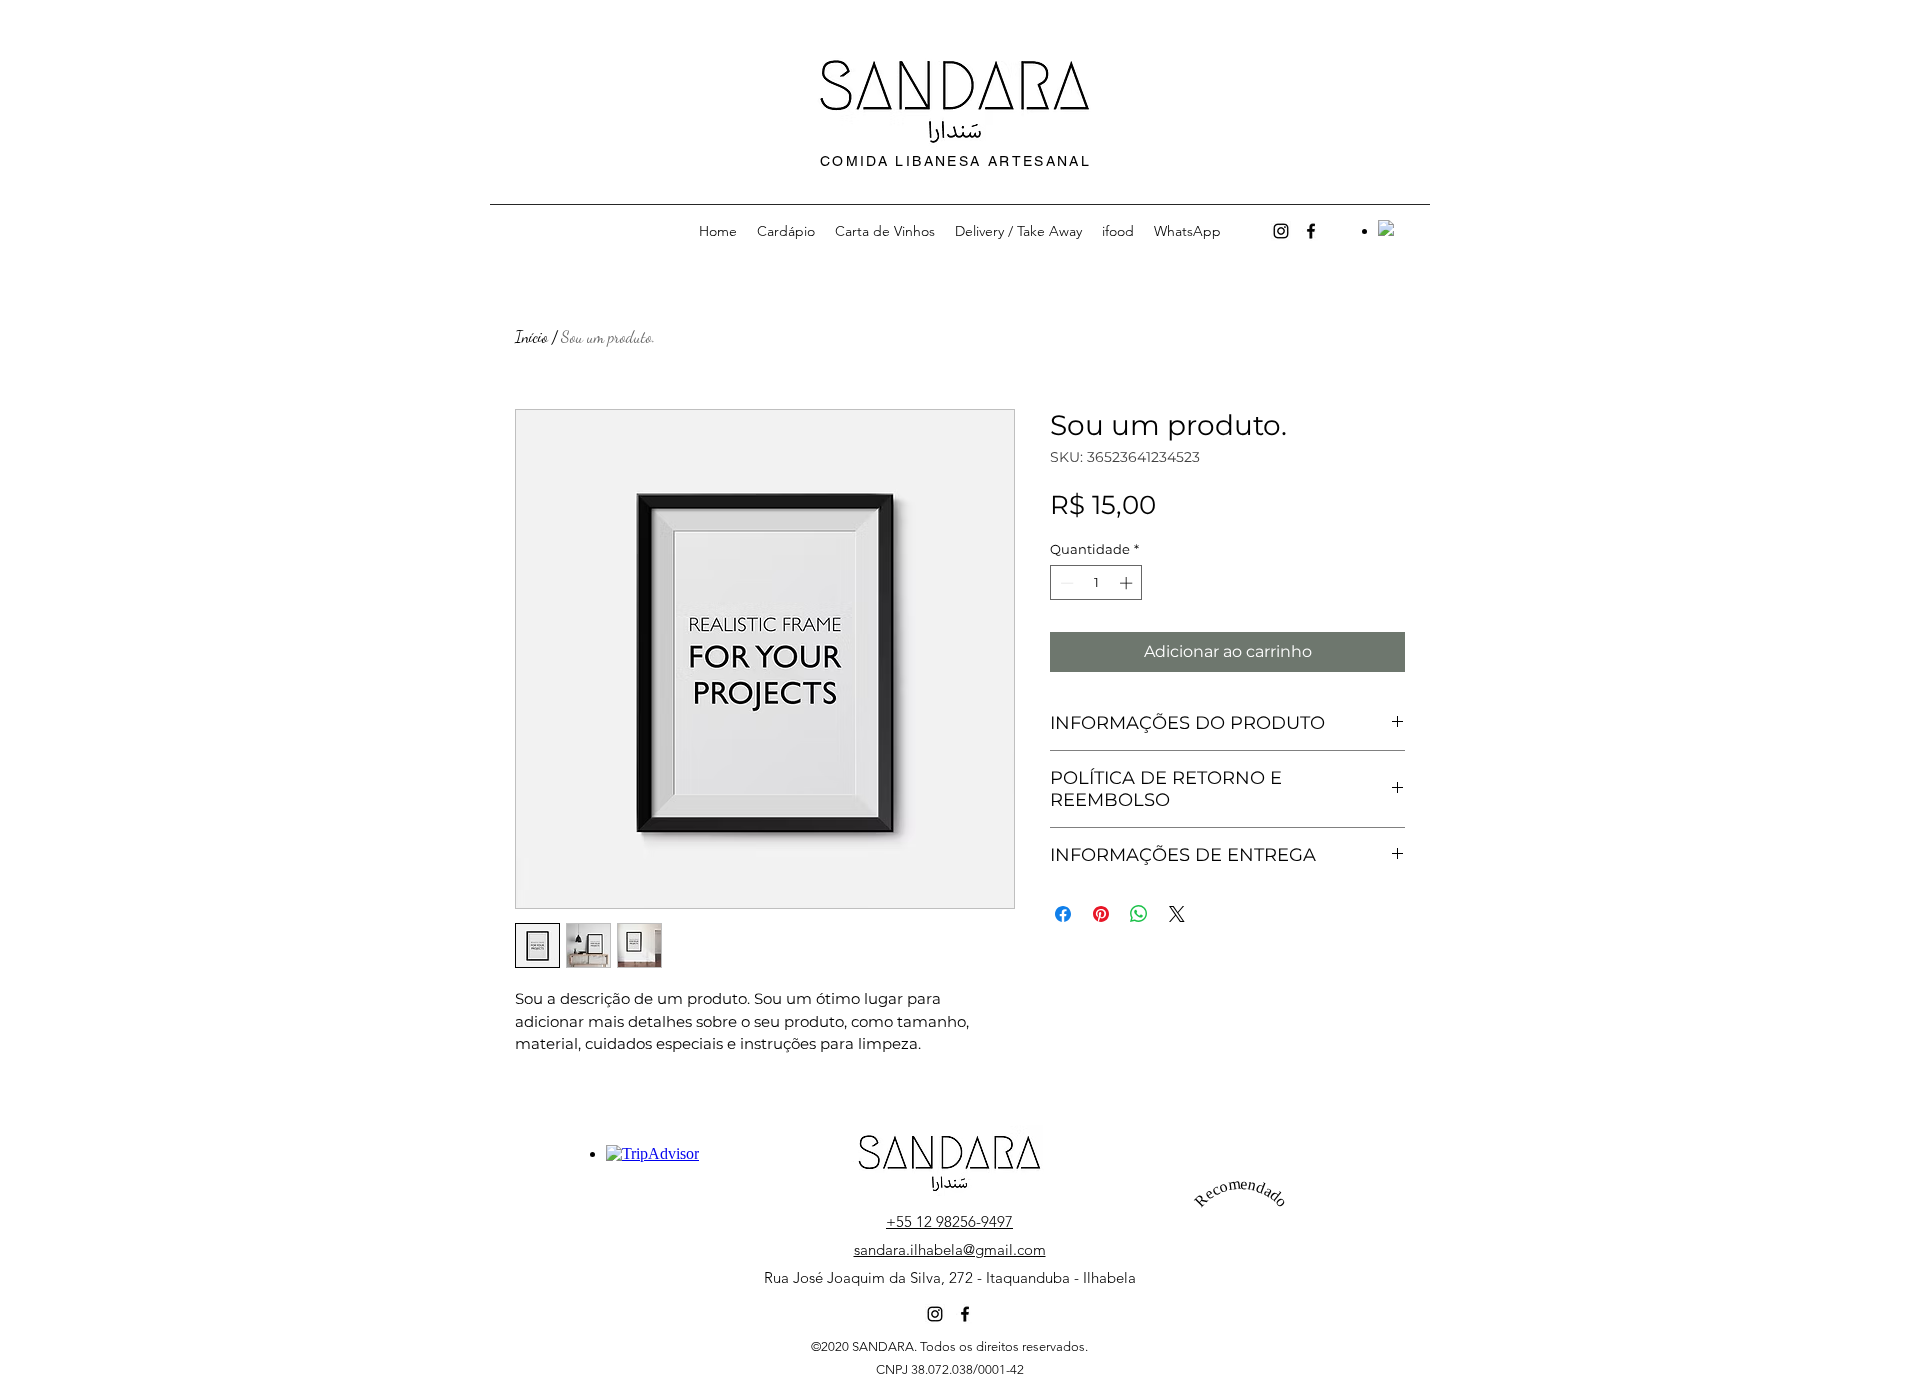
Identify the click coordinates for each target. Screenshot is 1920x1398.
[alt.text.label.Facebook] (1311, 231)
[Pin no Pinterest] (1101, 914)
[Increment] (1128, 583)
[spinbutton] (1096, 583)
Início (531, 336)
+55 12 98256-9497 (949, 1221)
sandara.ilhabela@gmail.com (950, 1249)
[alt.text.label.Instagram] (1281, 231)
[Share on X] (1177, 914)
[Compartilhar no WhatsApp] (1139, 914)
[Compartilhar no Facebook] (1063, 914)
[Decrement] (1065, 583)
